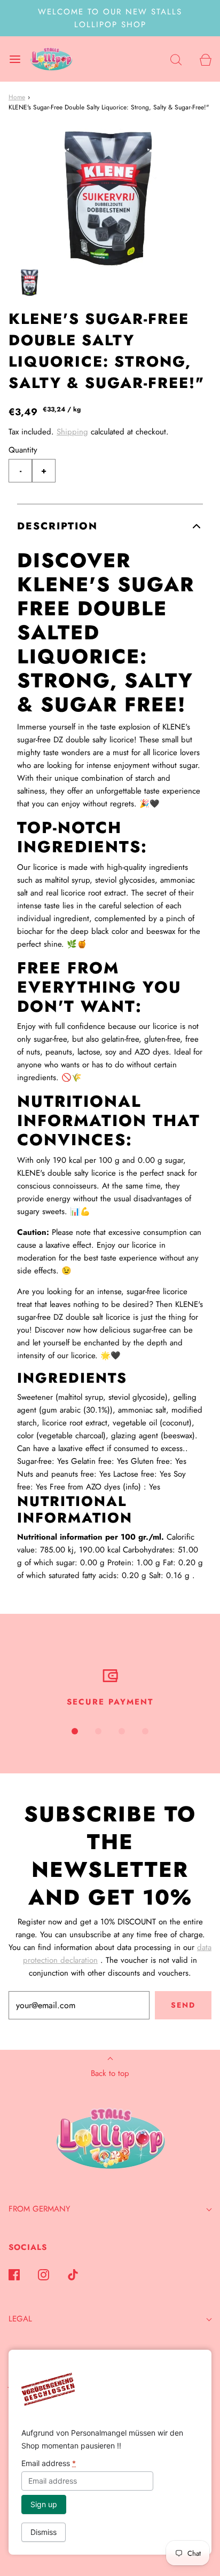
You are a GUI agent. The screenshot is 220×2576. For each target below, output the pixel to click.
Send (183, 2005)
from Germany (39, 2209)
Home (17, 97)
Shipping (72, 432)
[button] (30, 283)
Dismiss (44, 2532)
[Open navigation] (15, 59)
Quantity (23, 450)
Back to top (110, 2073)
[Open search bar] (176, 59)
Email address (49, 2463)
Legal (20, 2319)
